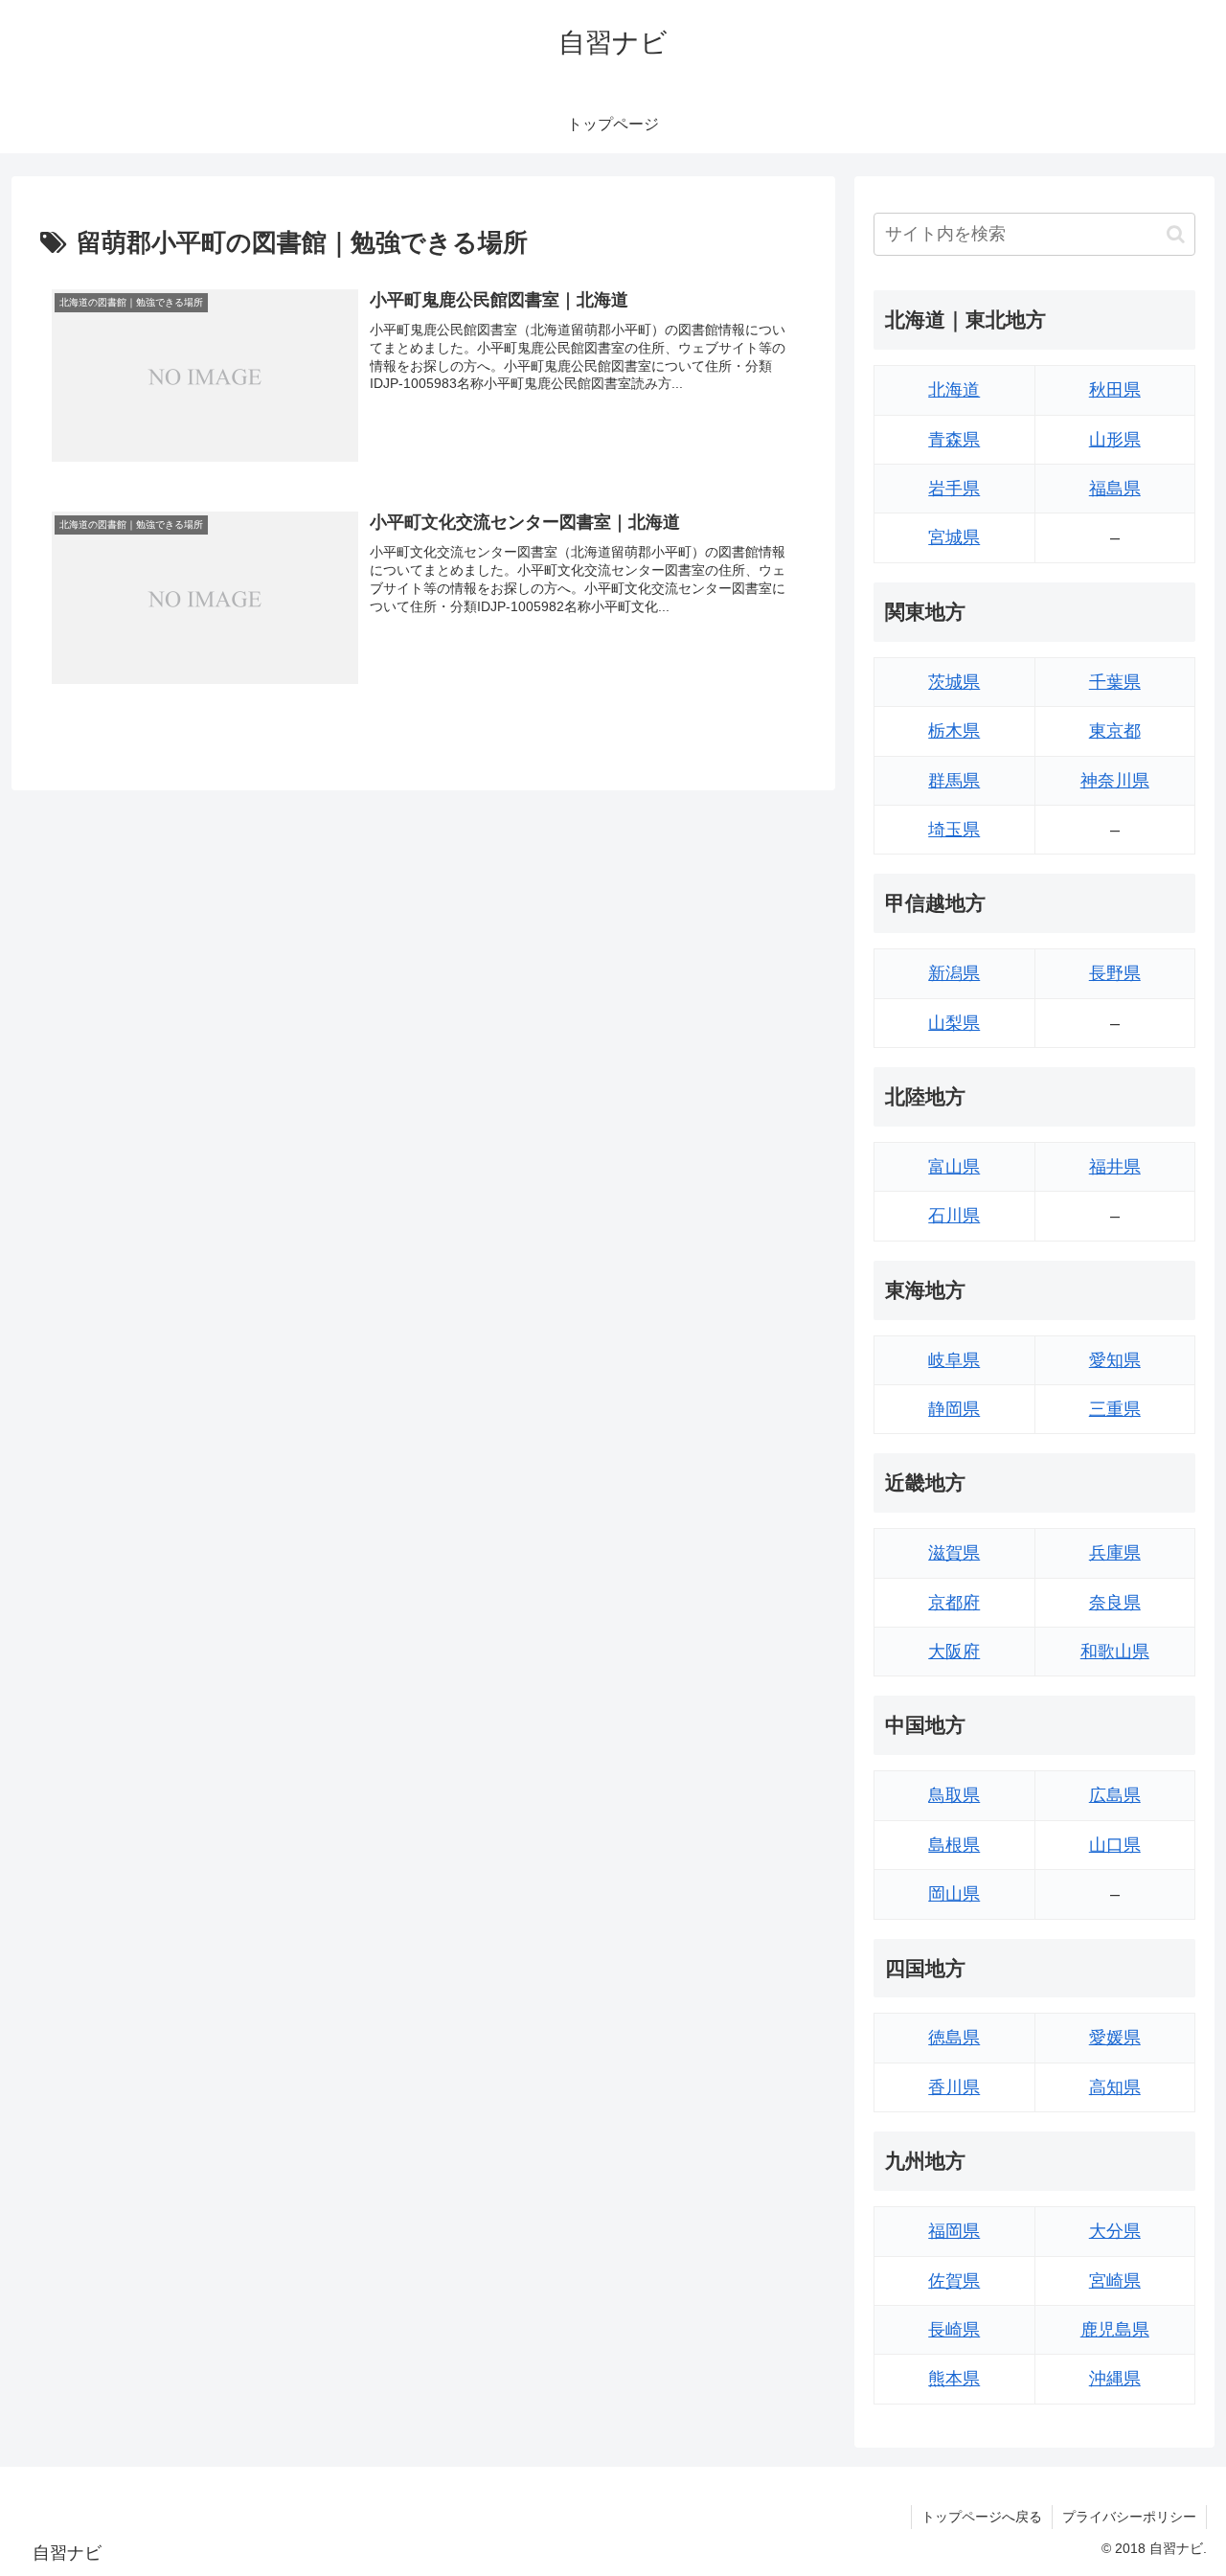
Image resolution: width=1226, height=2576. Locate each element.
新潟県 (954, 973)
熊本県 (954, 2379)
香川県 (954, 2087)
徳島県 (954, 2038)
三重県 (1115, 1409)
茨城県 (954, 682)
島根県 (954, 1845)
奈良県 (1115, 1603)
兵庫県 (1115, 1553)
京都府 (954, 1603)
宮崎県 (1115, 2281)
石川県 (954, 1216)
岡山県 (954, 1894)
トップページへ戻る (982, 2517)
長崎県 (954, 2330)
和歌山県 (1115, 1652)
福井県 (1115, 1167)
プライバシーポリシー (1129, 2517)
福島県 (1115, 489)
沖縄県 (1115, 2379)
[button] (1176, 234)
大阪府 (954, 1652)
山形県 (1115, 440)
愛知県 (1115, 1360)
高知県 (1115, 2087)
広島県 (1115, 1795)
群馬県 (954, 781)
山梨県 (954, 1023)
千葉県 (1115, 682)
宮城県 (954, 537)
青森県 (954, 440)
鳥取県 (954, 1795)
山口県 (1115, 1845)
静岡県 (954, 1409)
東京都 (1115, 731)
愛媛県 (1115, 2038)
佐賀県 (954, 2281)
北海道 (954, 390)
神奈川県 (1115, 781)
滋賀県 (954, 1553)
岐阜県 (954, 1360)
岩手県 (954, 489)
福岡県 (954, 2231)
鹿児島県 (1115, 2330)
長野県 (1115, 973)
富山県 (954, 1167)
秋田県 (1115, 390)
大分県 (1115, 2231)
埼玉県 (954, 830)
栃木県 (954, 731)
